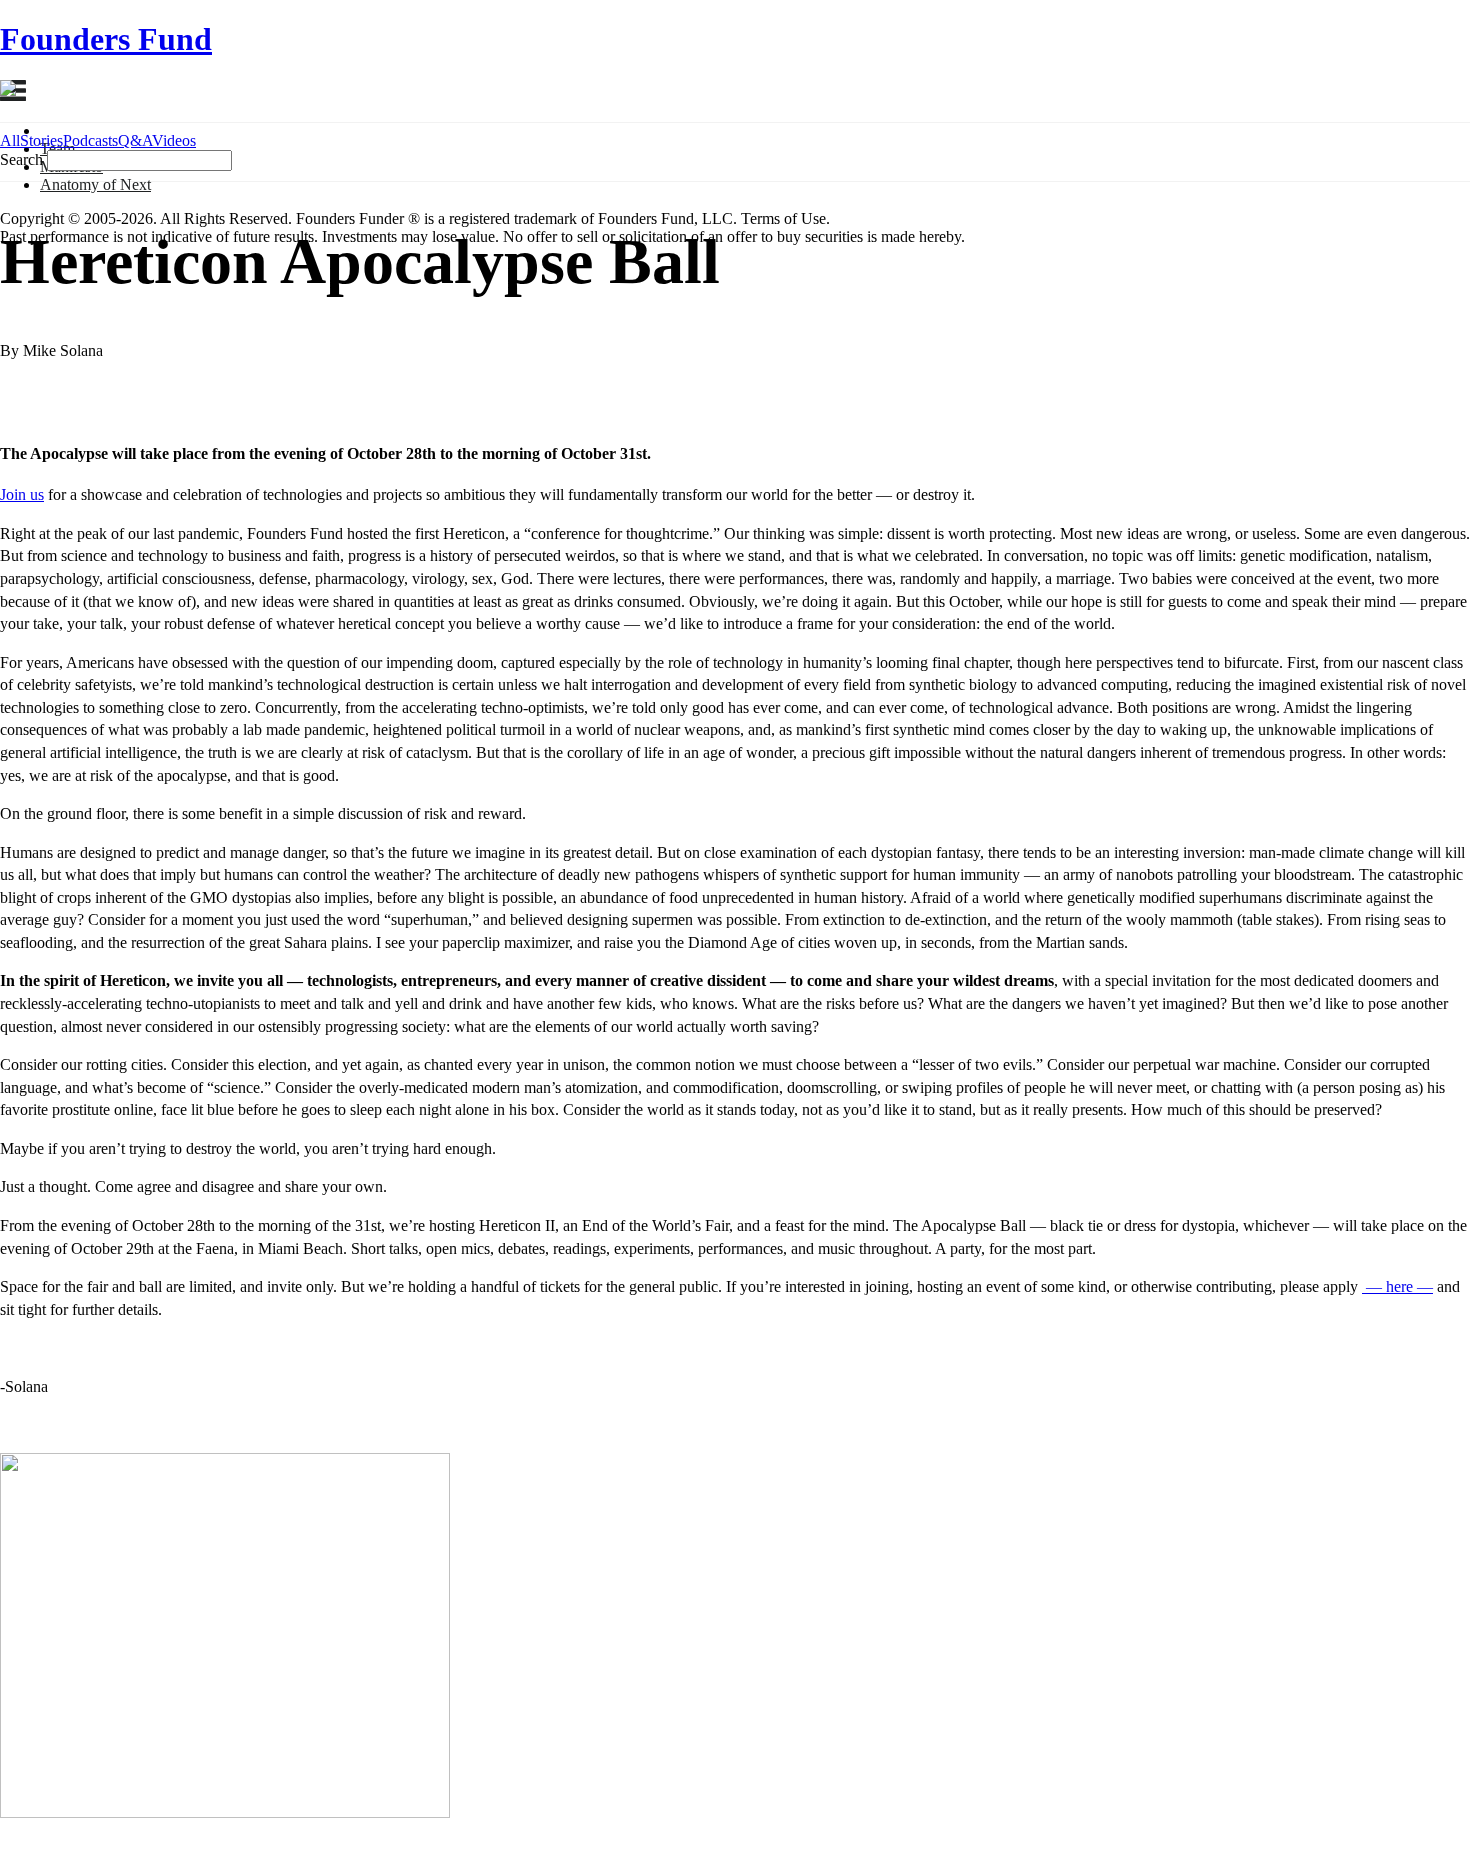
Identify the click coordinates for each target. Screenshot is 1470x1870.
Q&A (135, 140)
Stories (41, 140)
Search (21, 159)
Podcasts (90, 140)
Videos (174, 140)
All (10, 140)
